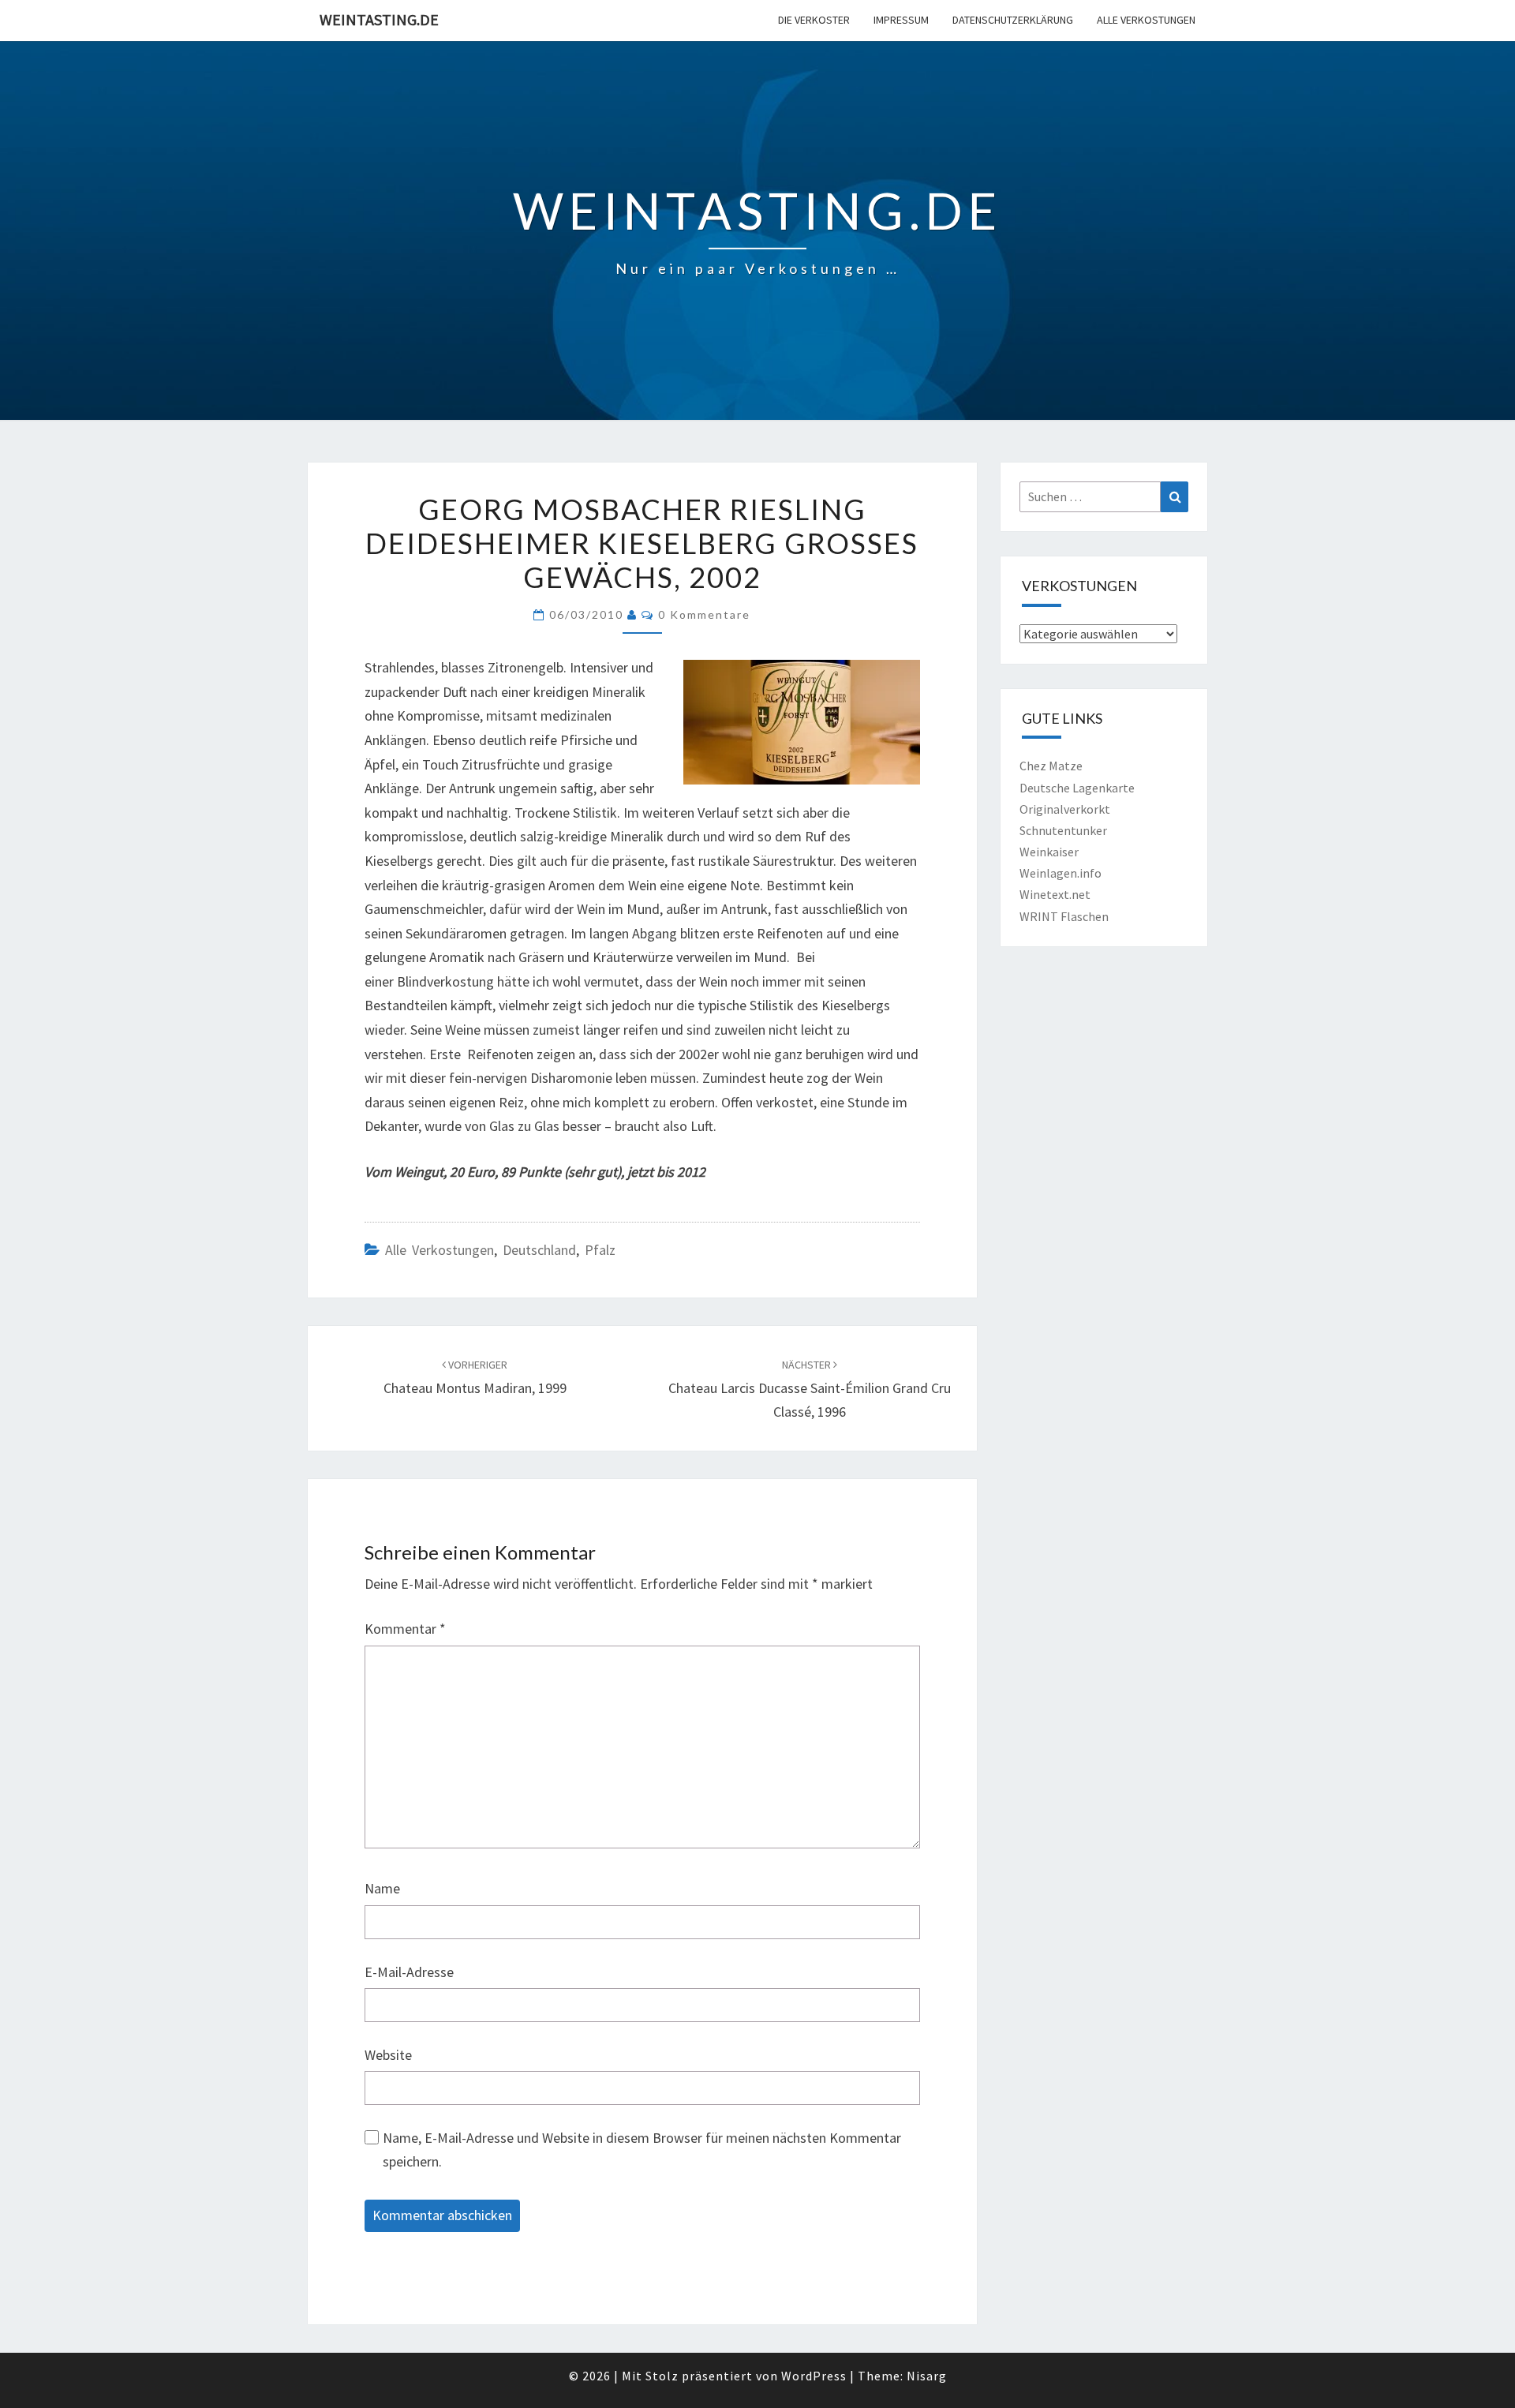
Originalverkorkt (1065, 809)
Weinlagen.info (1060, 873)
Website (388, 2055)
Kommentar (405, 1629)
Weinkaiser (1049, 852)
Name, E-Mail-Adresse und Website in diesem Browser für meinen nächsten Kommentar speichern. (642, 2150)
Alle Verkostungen (1146, 20)
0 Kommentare (704, 614)
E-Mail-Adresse (409, 1972)
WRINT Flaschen (1064, 916)
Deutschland (539, 1250)
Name (382, 1888)
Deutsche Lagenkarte (1077, 788)
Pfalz (600, 1250)
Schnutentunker (1063, 830)
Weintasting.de (379, 19)
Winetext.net (1055, 894)
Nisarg (927, 2376)
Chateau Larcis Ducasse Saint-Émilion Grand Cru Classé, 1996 (810, 1389)
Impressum (901, 20)
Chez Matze (1051, 766)
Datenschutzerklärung (1013, 20)
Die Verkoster (814, 20)
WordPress (814, 2376)
